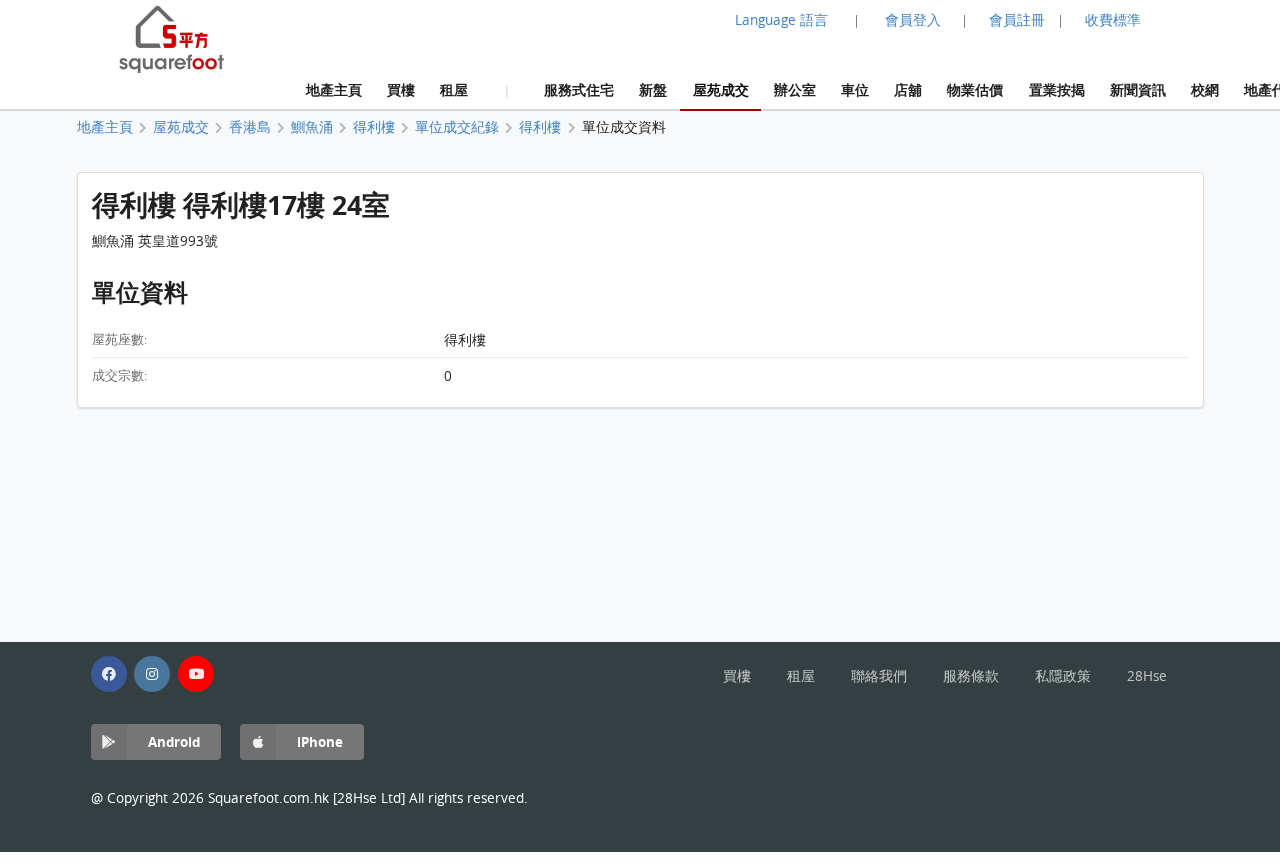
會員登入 (913, 20)
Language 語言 (781, 20)
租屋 (454, 89)
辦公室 (795, 89)
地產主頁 (334, 89)
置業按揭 (1057, 89)
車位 (855, 89)
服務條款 (971, 676)
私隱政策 (1063, 676)
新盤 (653, 89)
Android (174, 741)
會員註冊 (1017, 20)
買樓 (401, 89)
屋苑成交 (721, 89)
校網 (1205, 89)
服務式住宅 (579, 89)
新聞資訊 (1138, 89)
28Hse (1147, 676)
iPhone (320, 741)
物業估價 (975, 89)
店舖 (908, 89)
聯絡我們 (879, 676)
